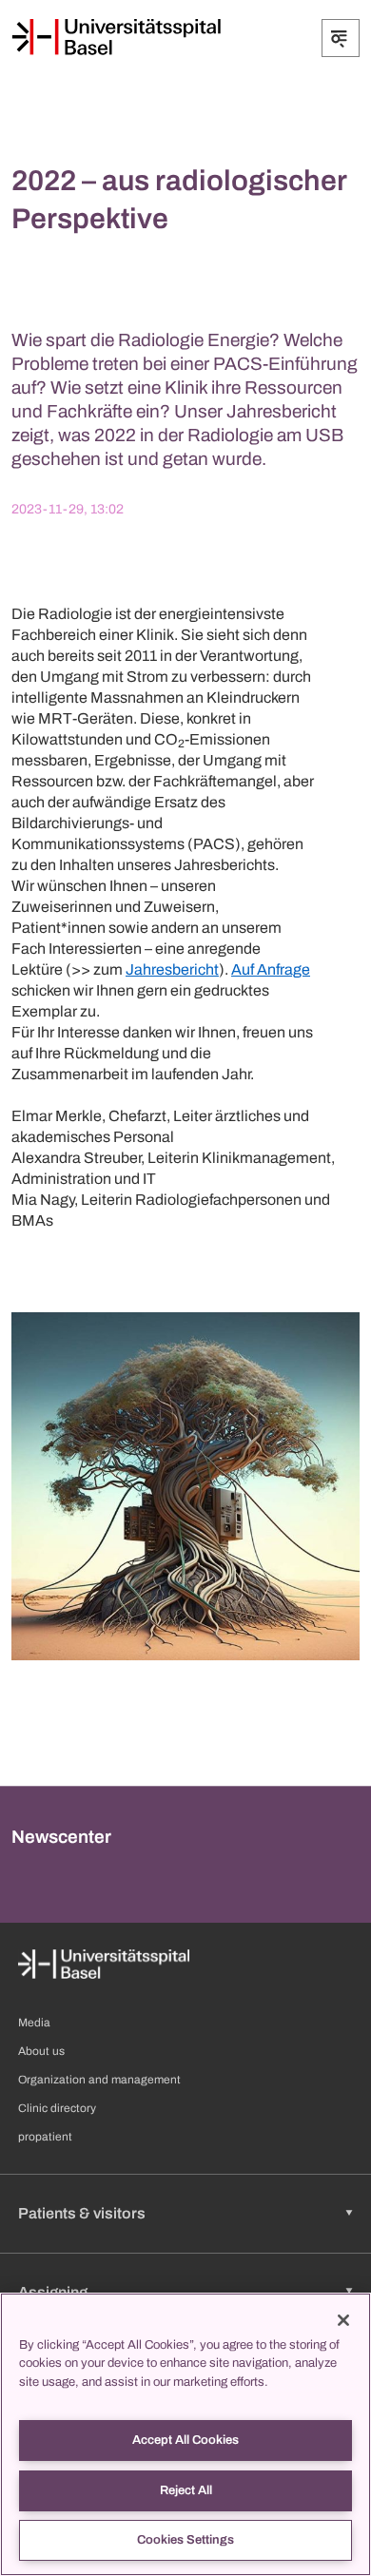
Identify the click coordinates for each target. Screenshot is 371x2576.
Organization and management (99, 2080)
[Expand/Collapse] (341, 38)
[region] (185, 2434)
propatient (45, 2137)
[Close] (343, 2320)
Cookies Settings (185, 2540)
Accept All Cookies (185, 2440)
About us (41, 2051)
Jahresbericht (172, 969)
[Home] (116, 37)
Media (34, 2023)
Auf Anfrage (271, 969)
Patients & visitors (82, 2213)
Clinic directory (57, 2108)
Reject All (186, 2490)
